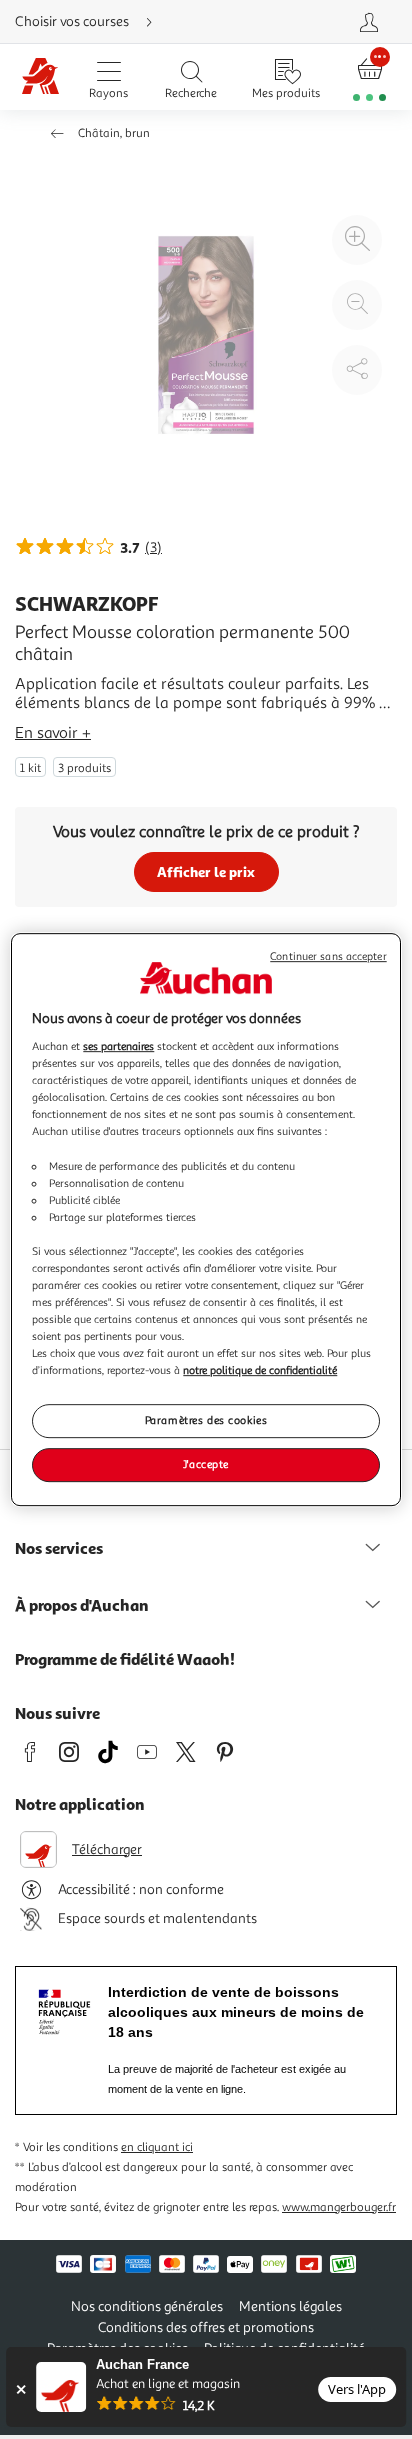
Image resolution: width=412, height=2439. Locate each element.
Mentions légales (290, 2306)
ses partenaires (118, 1046)
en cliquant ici (157, 2147)
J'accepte (206, 1464)
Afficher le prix (206, 871)
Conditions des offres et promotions (206, 2327)
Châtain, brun (114, 133)
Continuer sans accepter (328, 956)
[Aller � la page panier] (369, 77)
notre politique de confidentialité (260, 1370)
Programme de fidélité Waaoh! (125, 1659)
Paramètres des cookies (206, 1421)
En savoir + (53, 733)
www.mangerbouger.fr (339, 2207)
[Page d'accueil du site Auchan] (41, 77)
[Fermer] (20, 2389)
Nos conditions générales (147, 2306)
